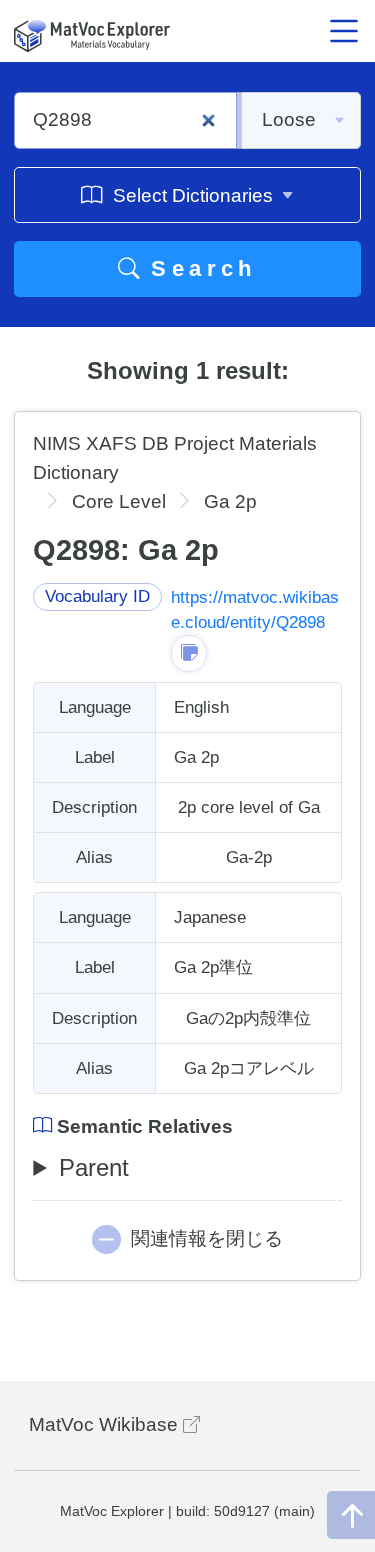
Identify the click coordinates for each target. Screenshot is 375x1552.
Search (198, 268)
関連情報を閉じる (207, 1238)
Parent (94, 1167)
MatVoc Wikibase (106, 1424)
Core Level (119, 501)
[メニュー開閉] (344, 31)
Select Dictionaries (193, 195)
